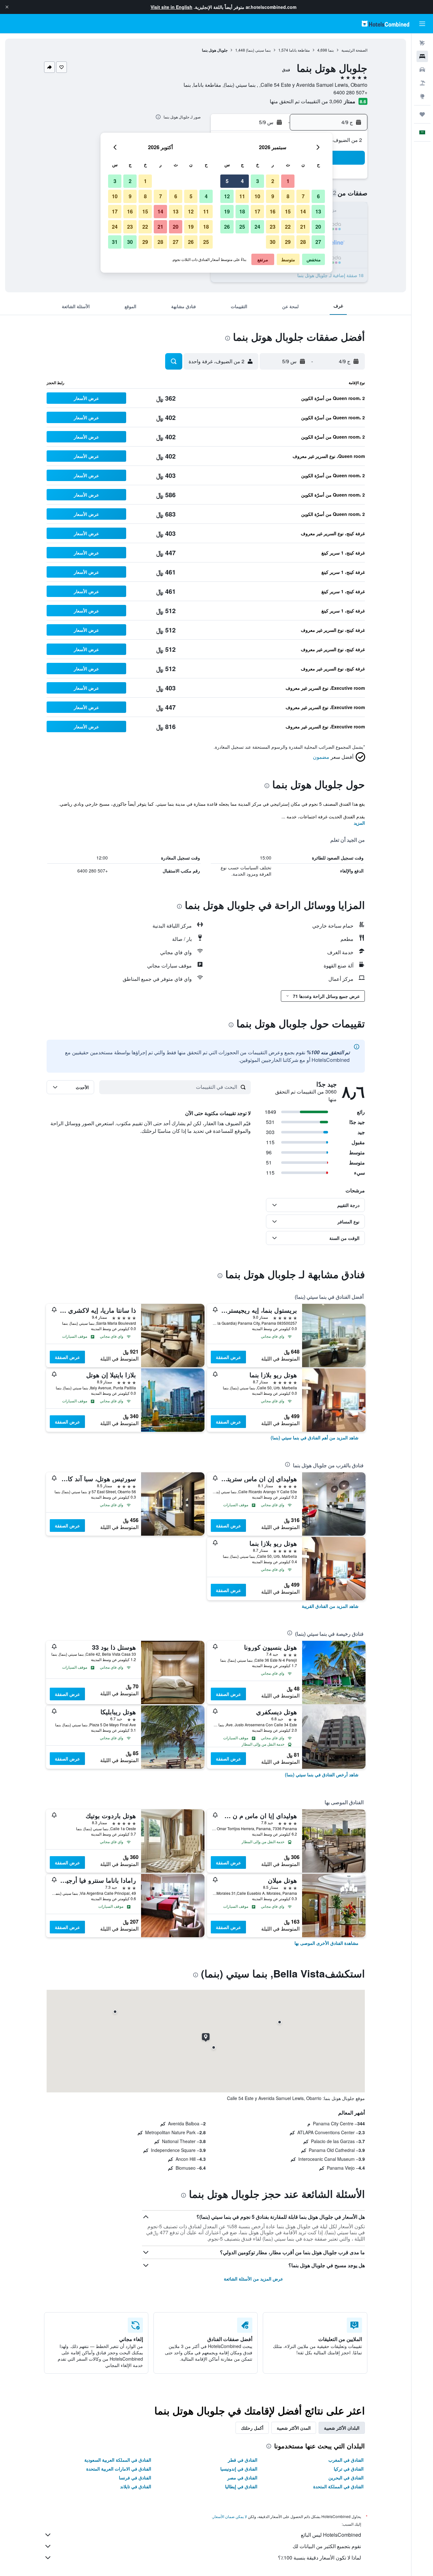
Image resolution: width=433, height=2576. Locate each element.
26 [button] (227, 227)
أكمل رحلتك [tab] (252, 2428)
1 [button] (288, 181)
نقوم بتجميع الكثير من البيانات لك (327, 2546)
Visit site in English (171, 7)
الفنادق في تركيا (349, 2469)
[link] (315, 1437)
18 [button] (242, 211)
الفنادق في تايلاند (136, 2486)
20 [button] (318, 227)
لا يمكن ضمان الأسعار (230, 2516)
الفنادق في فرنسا (135, 2478)
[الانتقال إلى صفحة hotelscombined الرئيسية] (385, 24)
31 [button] (115, 242)
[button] (7, 7)
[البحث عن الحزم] (422, 83)
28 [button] (303, 242)
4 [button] (242, 181)
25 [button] (242, 227)
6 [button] (318, 196)
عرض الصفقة (228, 1357)
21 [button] (303, 227)
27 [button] (318, 242)
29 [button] (288, 242)
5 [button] (227, 181)
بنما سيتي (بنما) (258, 50)
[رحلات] (422, 114)
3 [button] (258, 181)
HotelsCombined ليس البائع (331, 2535)
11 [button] (242, 196)
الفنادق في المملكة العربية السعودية (118, 2460)
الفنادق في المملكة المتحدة (338, 2486)
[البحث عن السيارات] (422, 70)
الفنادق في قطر (243, 2460)
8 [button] (288, 196)
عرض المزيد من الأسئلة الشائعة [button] (253, 2279)
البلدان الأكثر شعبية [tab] (342, 2428)
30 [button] (273, 242)
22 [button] (288, 227)
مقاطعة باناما (299, 50)
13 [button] (318, 211)
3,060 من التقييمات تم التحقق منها (306, 101)
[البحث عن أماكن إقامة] (422, 56)
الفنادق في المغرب (346, 2460)
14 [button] (303, 211)
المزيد (359, 823)
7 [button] (303, 196)
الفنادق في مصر (242, 2478)
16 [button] (273, 211)
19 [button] (227, 211)
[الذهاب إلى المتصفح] (422, 96)
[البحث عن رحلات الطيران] (422, 43)
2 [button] (273, 181)
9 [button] (273, 196)
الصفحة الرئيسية (354, 50)
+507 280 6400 (350, 92)
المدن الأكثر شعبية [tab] (294, 2428)
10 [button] (257, 196)
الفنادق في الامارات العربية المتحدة (119, 2469)
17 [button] (257, 211)
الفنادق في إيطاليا (241, 2486)
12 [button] (227, 196)
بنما (331, 50)
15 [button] (288, 211)
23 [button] (273, 227)
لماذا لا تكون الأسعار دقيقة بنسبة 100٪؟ (320, 2557)
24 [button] (257, 227)
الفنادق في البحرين (346, 2478)
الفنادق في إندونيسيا (239, 2469)
